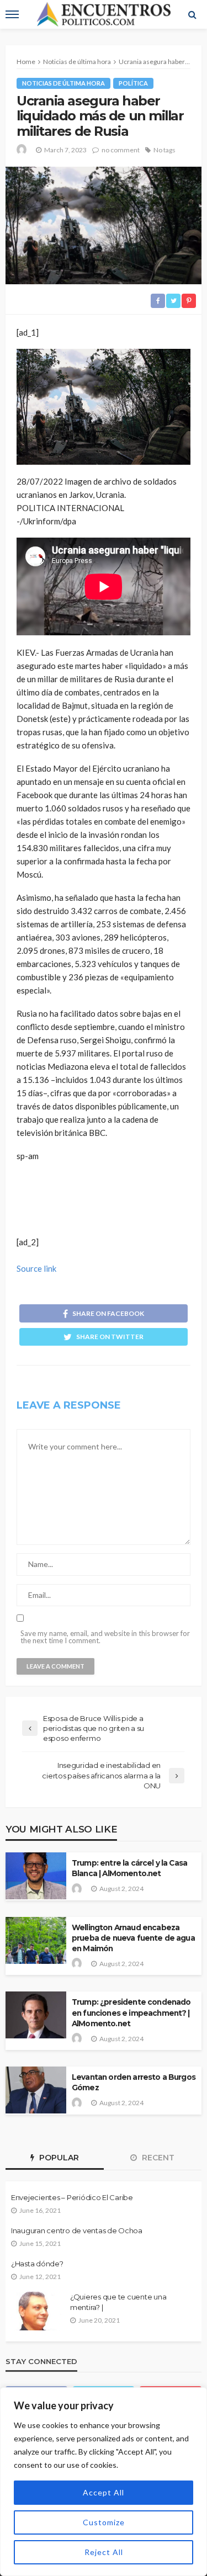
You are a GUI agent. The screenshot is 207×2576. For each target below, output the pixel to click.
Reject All (104, 2552)
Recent (157, 2158)
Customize (104, 2522)
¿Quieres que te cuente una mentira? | (118, 2302)
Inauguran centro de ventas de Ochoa (77, 2230)
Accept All (104, 2492)
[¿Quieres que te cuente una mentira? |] (36, 2311)
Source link (36, 1268)
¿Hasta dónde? (37, 2264)
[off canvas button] (12, 14)
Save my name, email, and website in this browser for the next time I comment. (105, 1637)
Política (133, 83)
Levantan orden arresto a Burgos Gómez (134, 2082)
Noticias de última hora (63, 83)
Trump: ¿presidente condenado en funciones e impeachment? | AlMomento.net (131, 2012)
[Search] (192, 14)
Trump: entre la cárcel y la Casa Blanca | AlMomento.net (129, 1868)
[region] (104, 2482)
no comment (121, 150)
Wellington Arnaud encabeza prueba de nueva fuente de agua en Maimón (133, 1938)
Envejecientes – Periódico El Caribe (72, 2197)
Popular (58, 2158)
